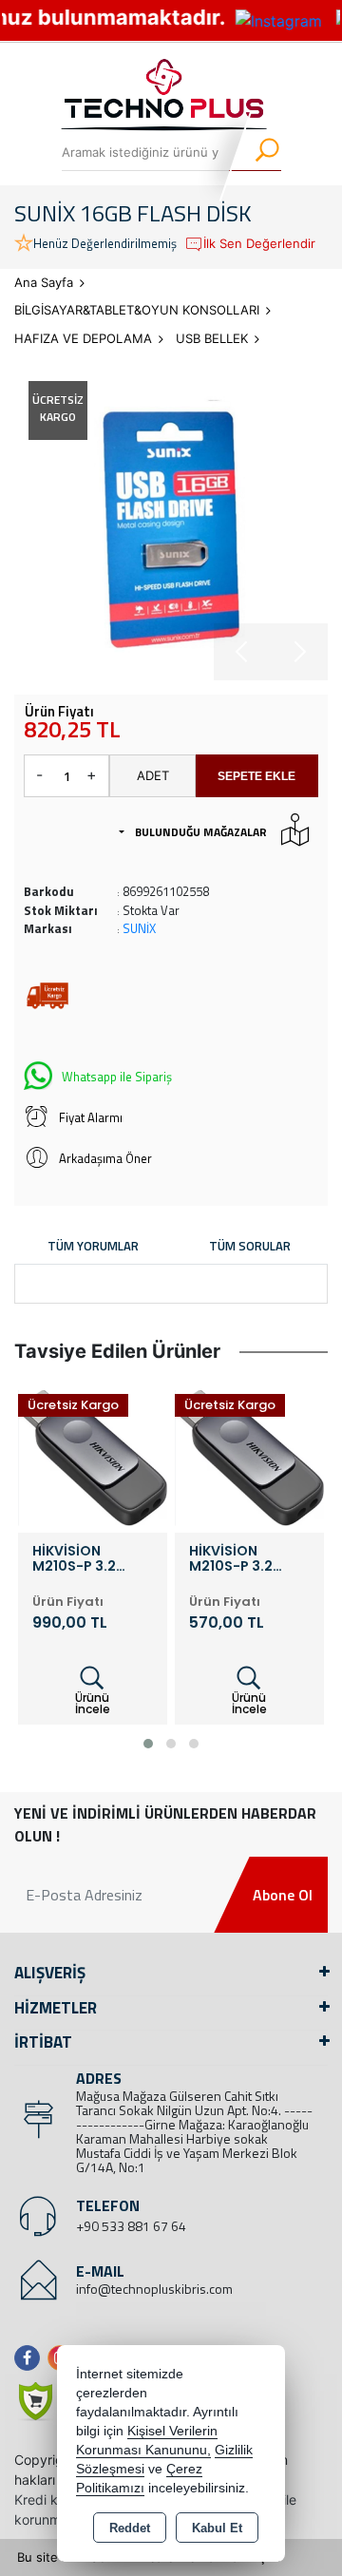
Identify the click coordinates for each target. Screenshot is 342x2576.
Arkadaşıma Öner (105, 1158)
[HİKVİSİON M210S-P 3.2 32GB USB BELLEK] (249, 1457)
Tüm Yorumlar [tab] (93, 1246)
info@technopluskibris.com (154, 2289)
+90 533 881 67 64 (131, 2226)
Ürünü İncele (93, 1703)
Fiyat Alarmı (91, 1117)
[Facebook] (31, 2358)
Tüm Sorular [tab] (250, 1246)
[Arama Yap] (255, 152)
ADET (153, 775)
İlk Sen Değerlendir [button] (259, 243)
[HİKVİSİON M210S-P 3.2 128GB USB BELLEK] (93, 1457)
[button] (148, 1744)
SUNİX (139, 928)
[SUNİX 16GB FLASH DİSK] (171, 524)
